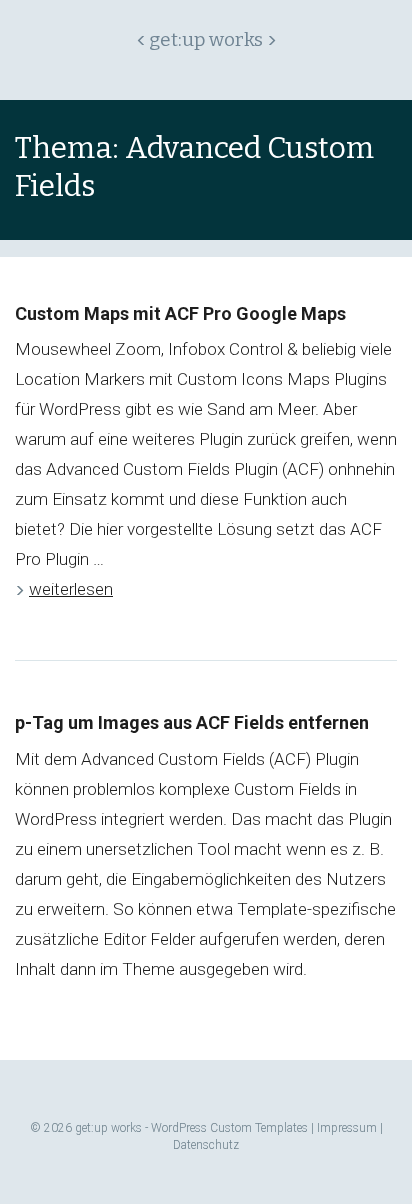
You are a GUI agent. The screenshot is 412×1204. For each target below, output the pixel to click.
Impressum (347, 1128)
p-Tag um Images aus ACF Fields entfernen (192, 722)
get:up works (206, 40)
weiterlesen (71, 589)
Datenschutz (206, 1145)
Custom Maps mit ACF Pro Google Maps (180, 313)
